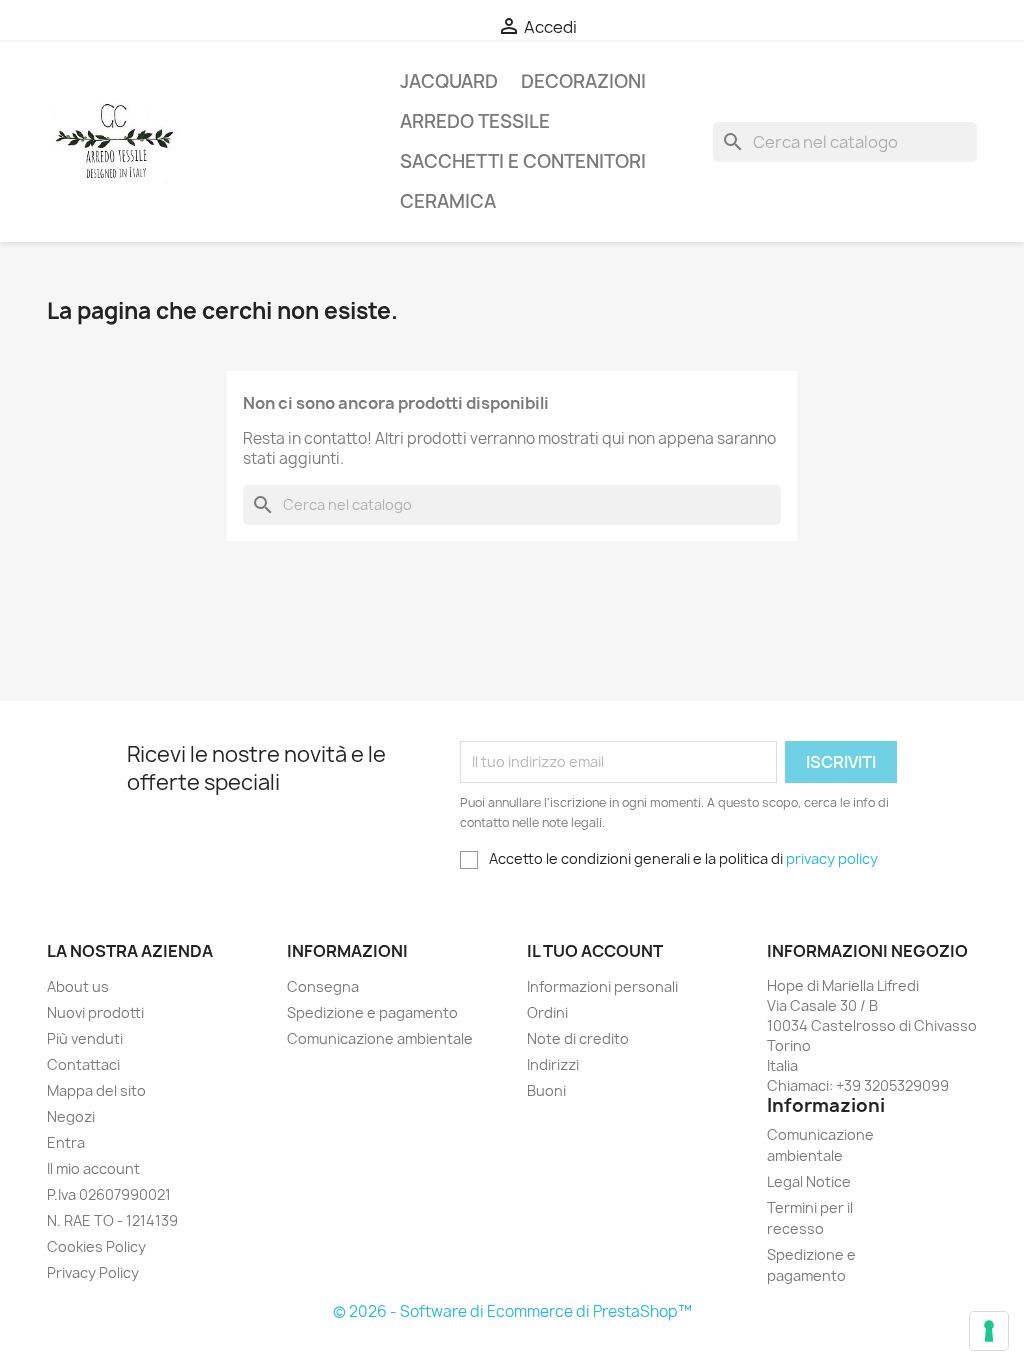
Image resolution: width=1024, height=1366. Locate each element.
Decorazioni (583, 81)
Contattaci (83, 1064)
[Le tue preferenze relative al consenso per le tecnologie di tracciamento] (989, 1331)
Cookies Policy (96, 1246)
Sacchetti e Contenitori (523, 161)
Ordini (547, 1012)
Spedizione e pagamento (372, 1012)
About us (78, 986)
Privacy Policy (93, 1272)
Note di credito (578, 1038)
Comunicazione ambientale (380, 1038)
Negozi (71, 1116)
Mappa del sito (96, 1090)
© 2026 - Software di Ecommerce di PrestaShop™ (512, 1311)
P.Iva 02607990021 (109, 1194)
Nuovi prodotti (95, 1012)
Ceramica (448, 201)
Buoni (546, 1090)
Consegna (323, 986)
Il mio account (93, 1168)
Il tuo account (595, 951)
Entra (66, 1142)
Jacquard (449, 81)
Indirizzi (553, 1064)
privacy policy (832, 858)
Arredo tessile (475, 121)
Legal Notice (809, 1181)
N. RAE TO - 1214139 (112, 1220)
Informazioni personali (602, 986)
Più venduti (85, 1038)
